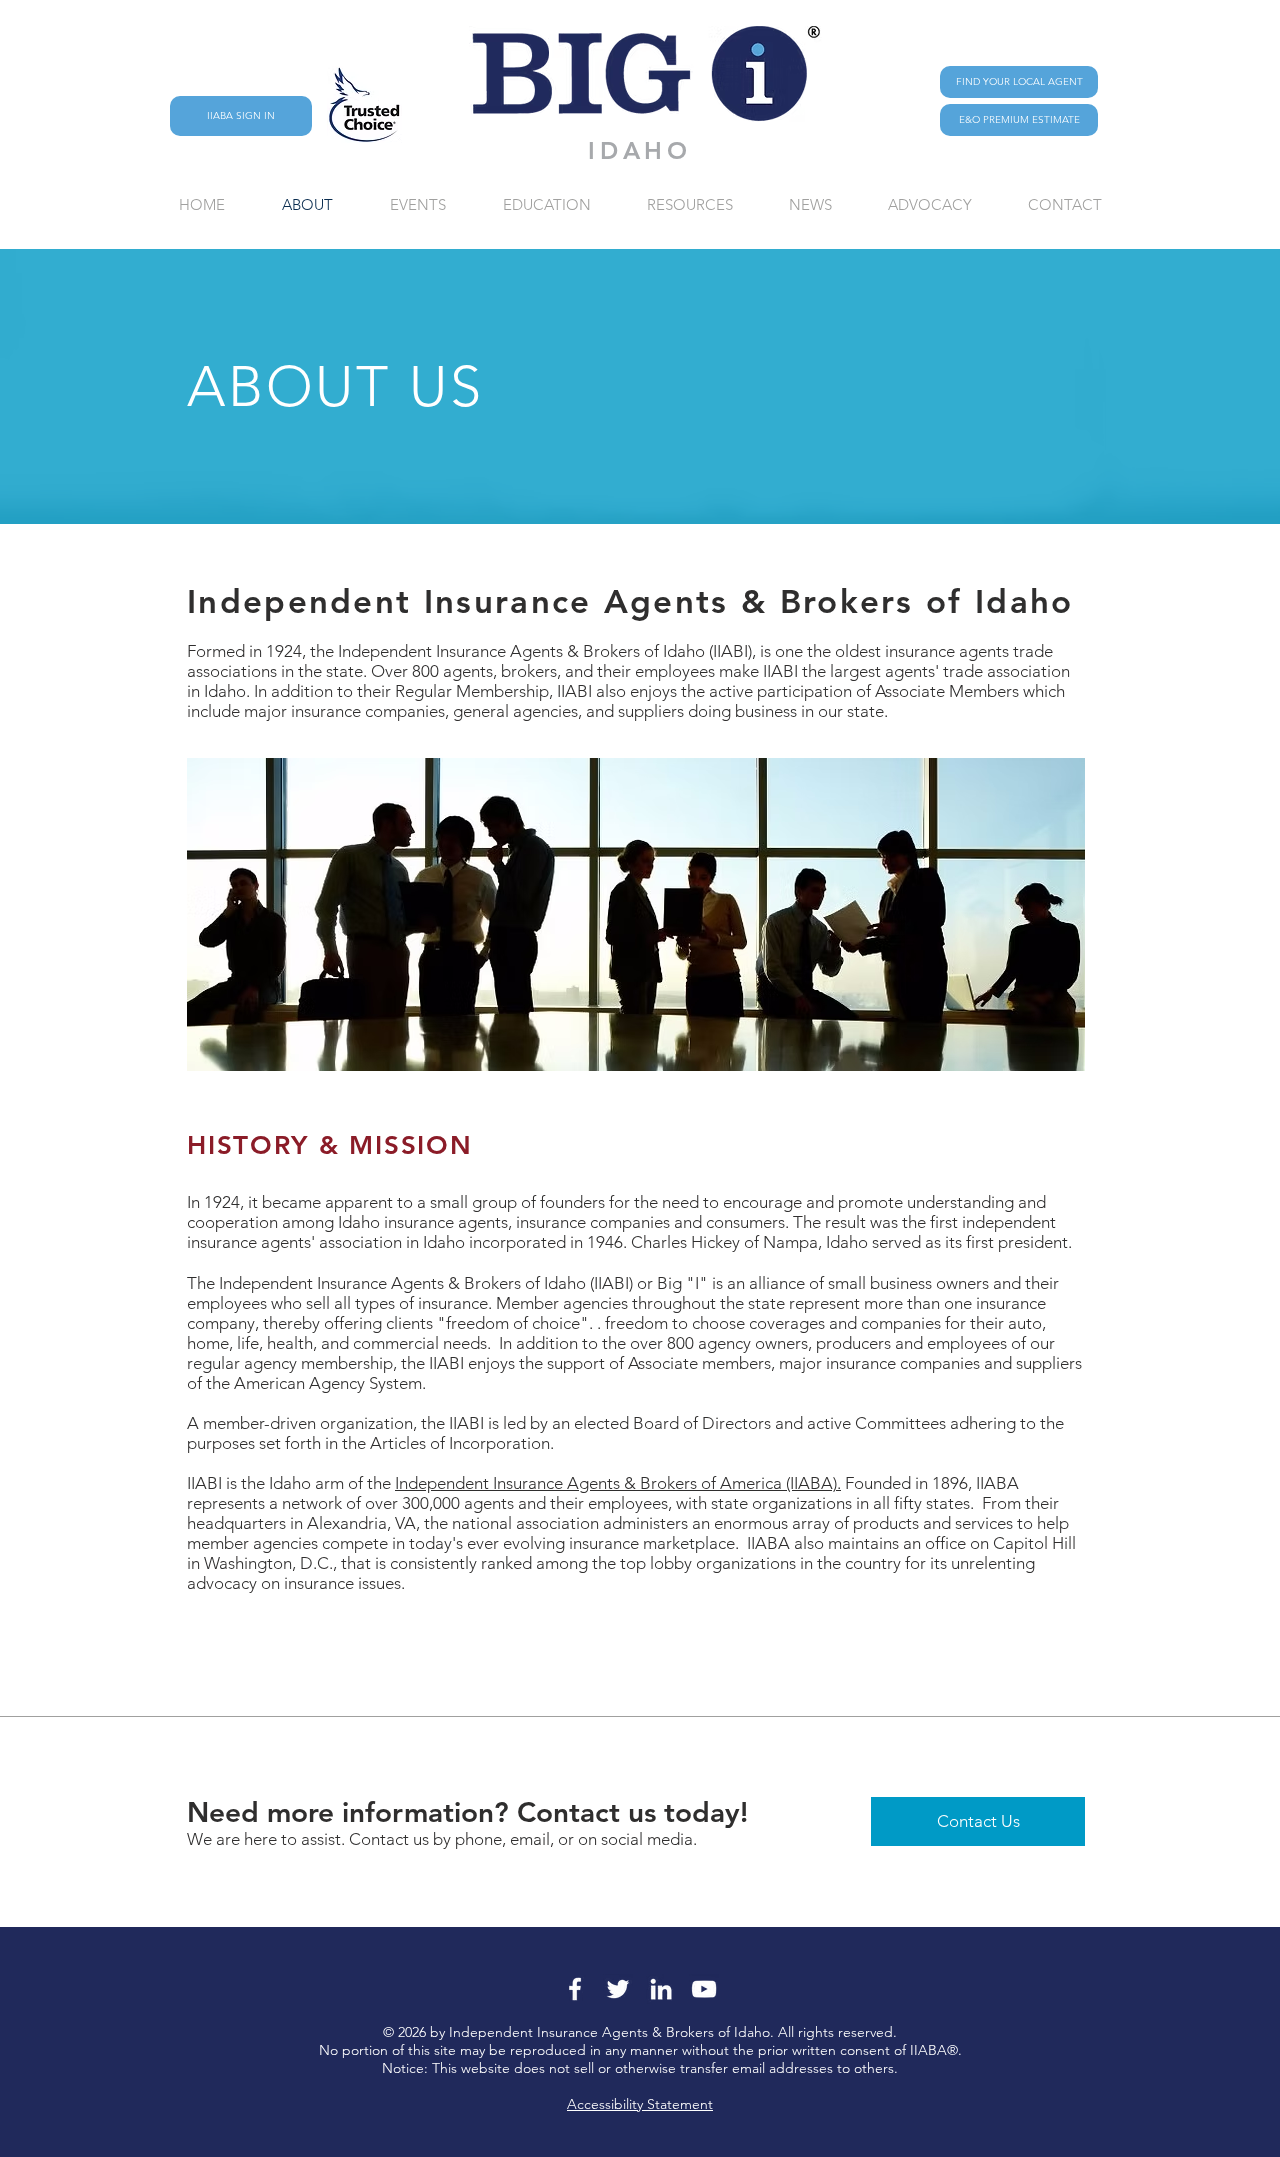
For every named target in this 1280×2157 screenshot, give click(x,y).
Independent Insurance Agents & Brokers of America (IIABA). (618, 1483)
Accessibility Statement (640, 2104)
